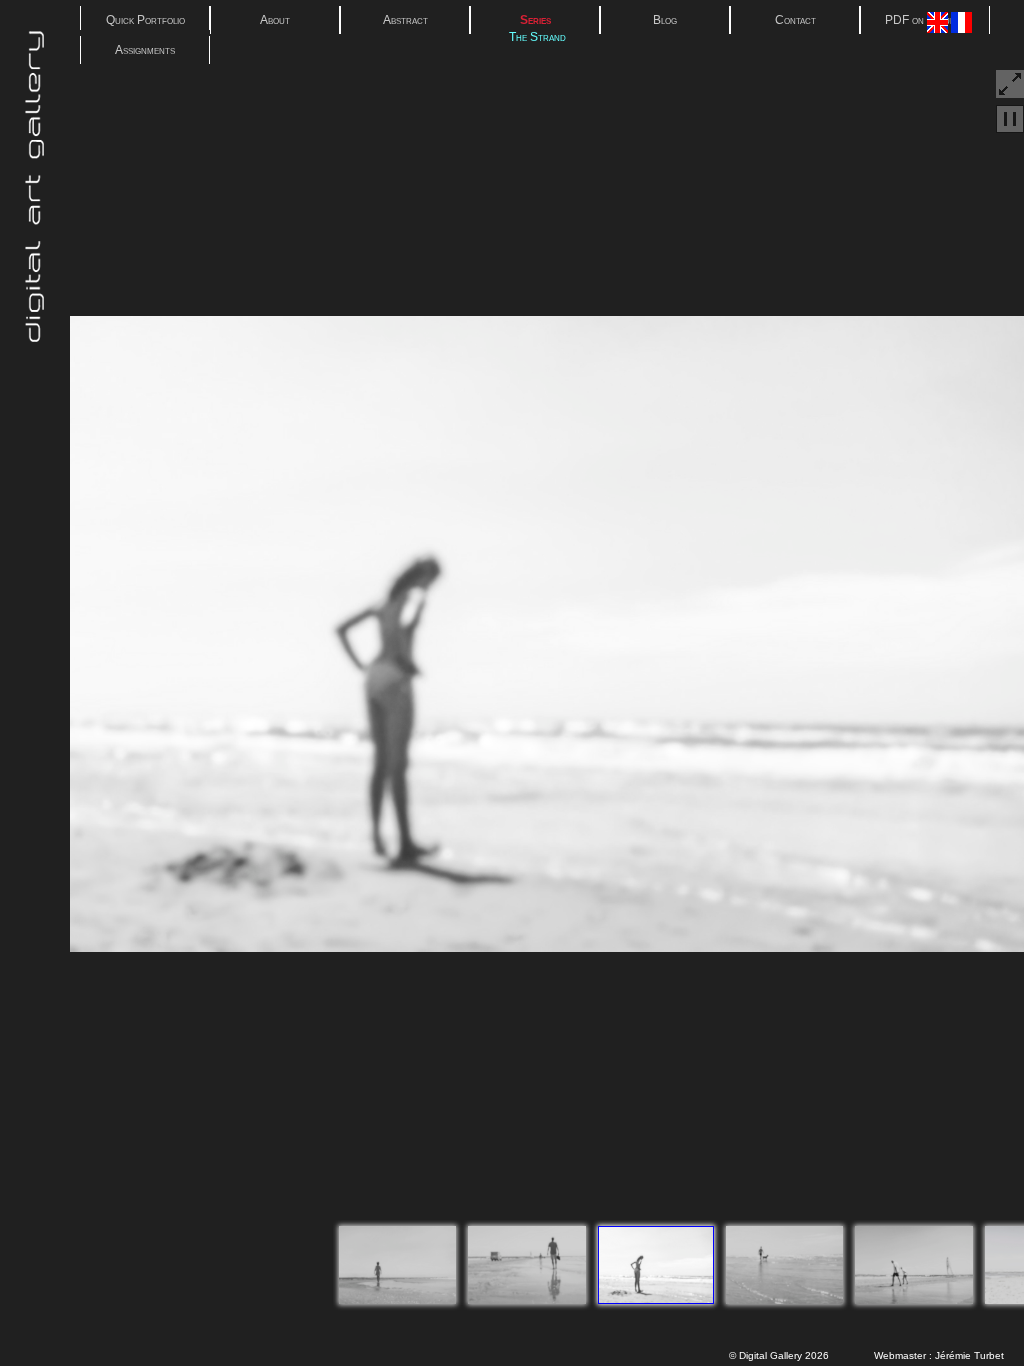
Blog (665, 20)
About (275, 20)
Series (535, 20)
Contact (795, 20)
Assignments (145, 50)
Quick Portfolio (145, 20)
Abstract (405, 20)
